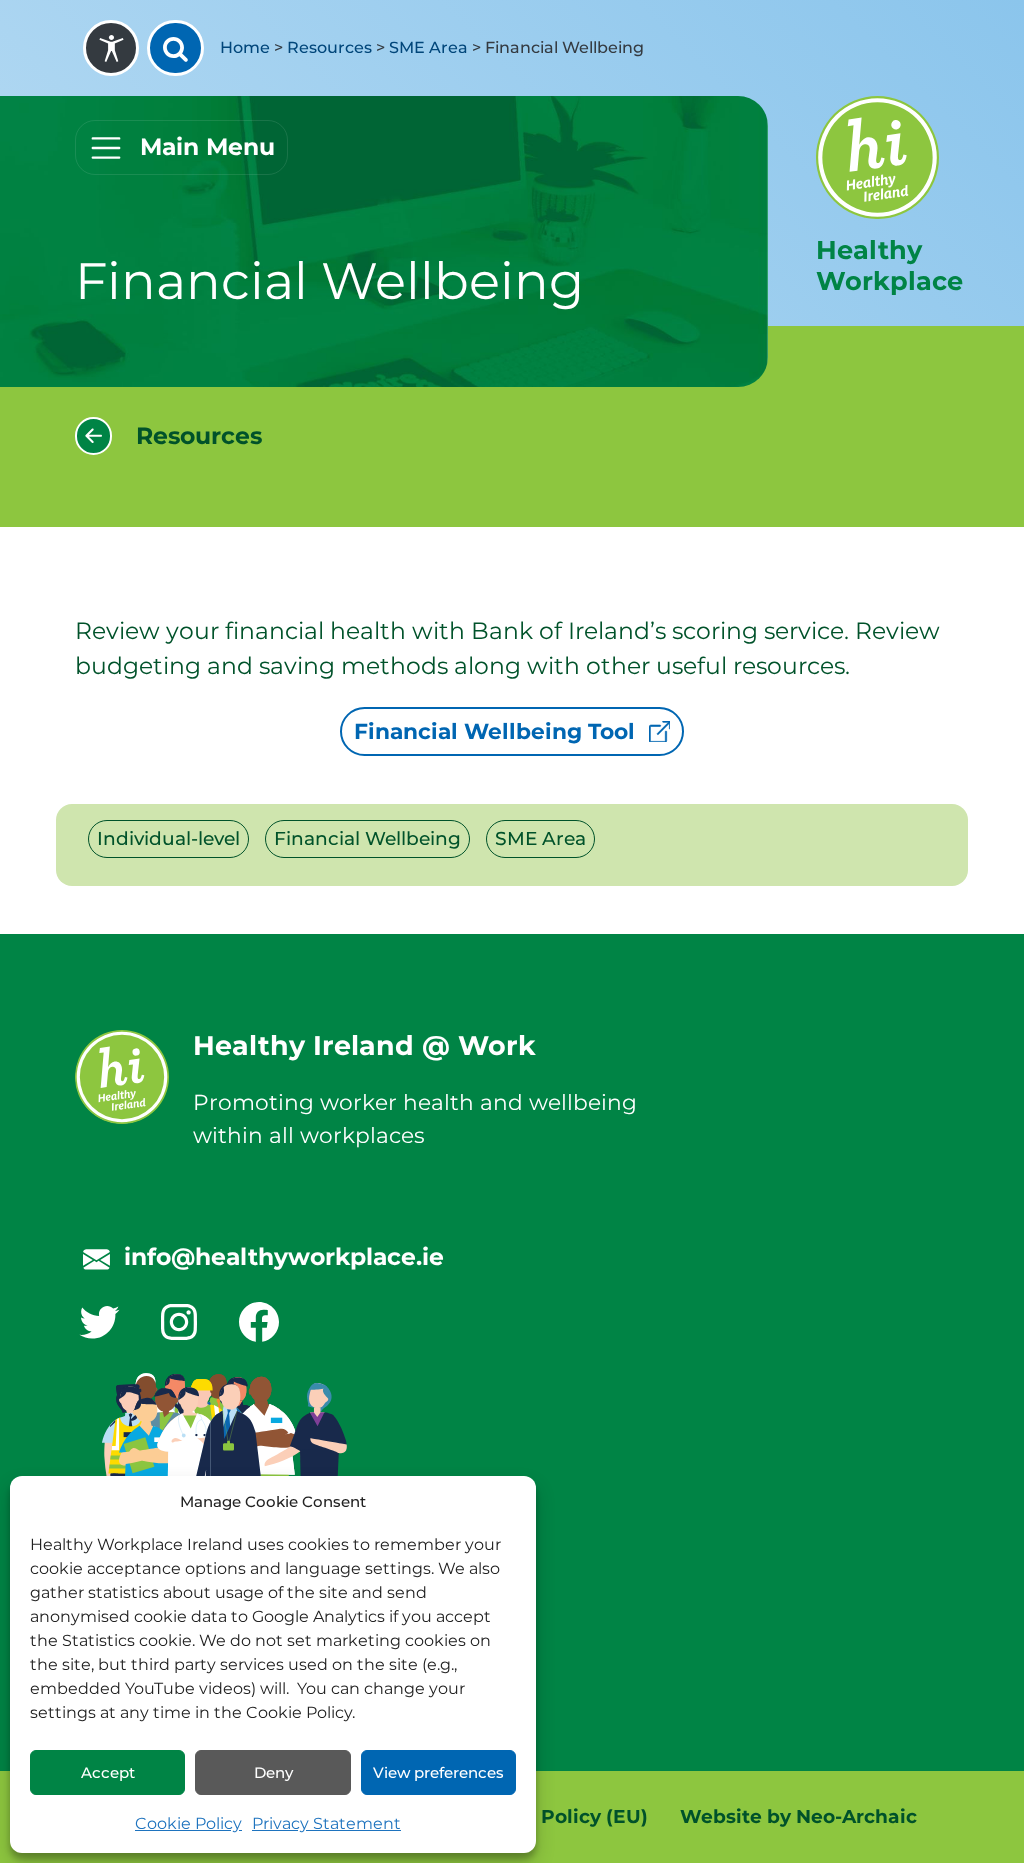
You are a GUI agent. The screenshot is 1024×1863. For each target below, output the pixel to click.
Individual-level (168, 838)
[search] (175, 48)
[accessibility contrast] (111, 48)
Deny (273, 1772)
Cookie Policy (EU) (558, 1816)
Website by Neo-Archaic (798, 1816)
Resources (329, 47)
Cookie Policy (188, 1823)
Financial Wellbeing (367, 838)
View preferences (438, 1772)
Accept (108, 1772)
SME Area (428, 47)
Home (245, 47)
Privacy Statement (326, 1823)
